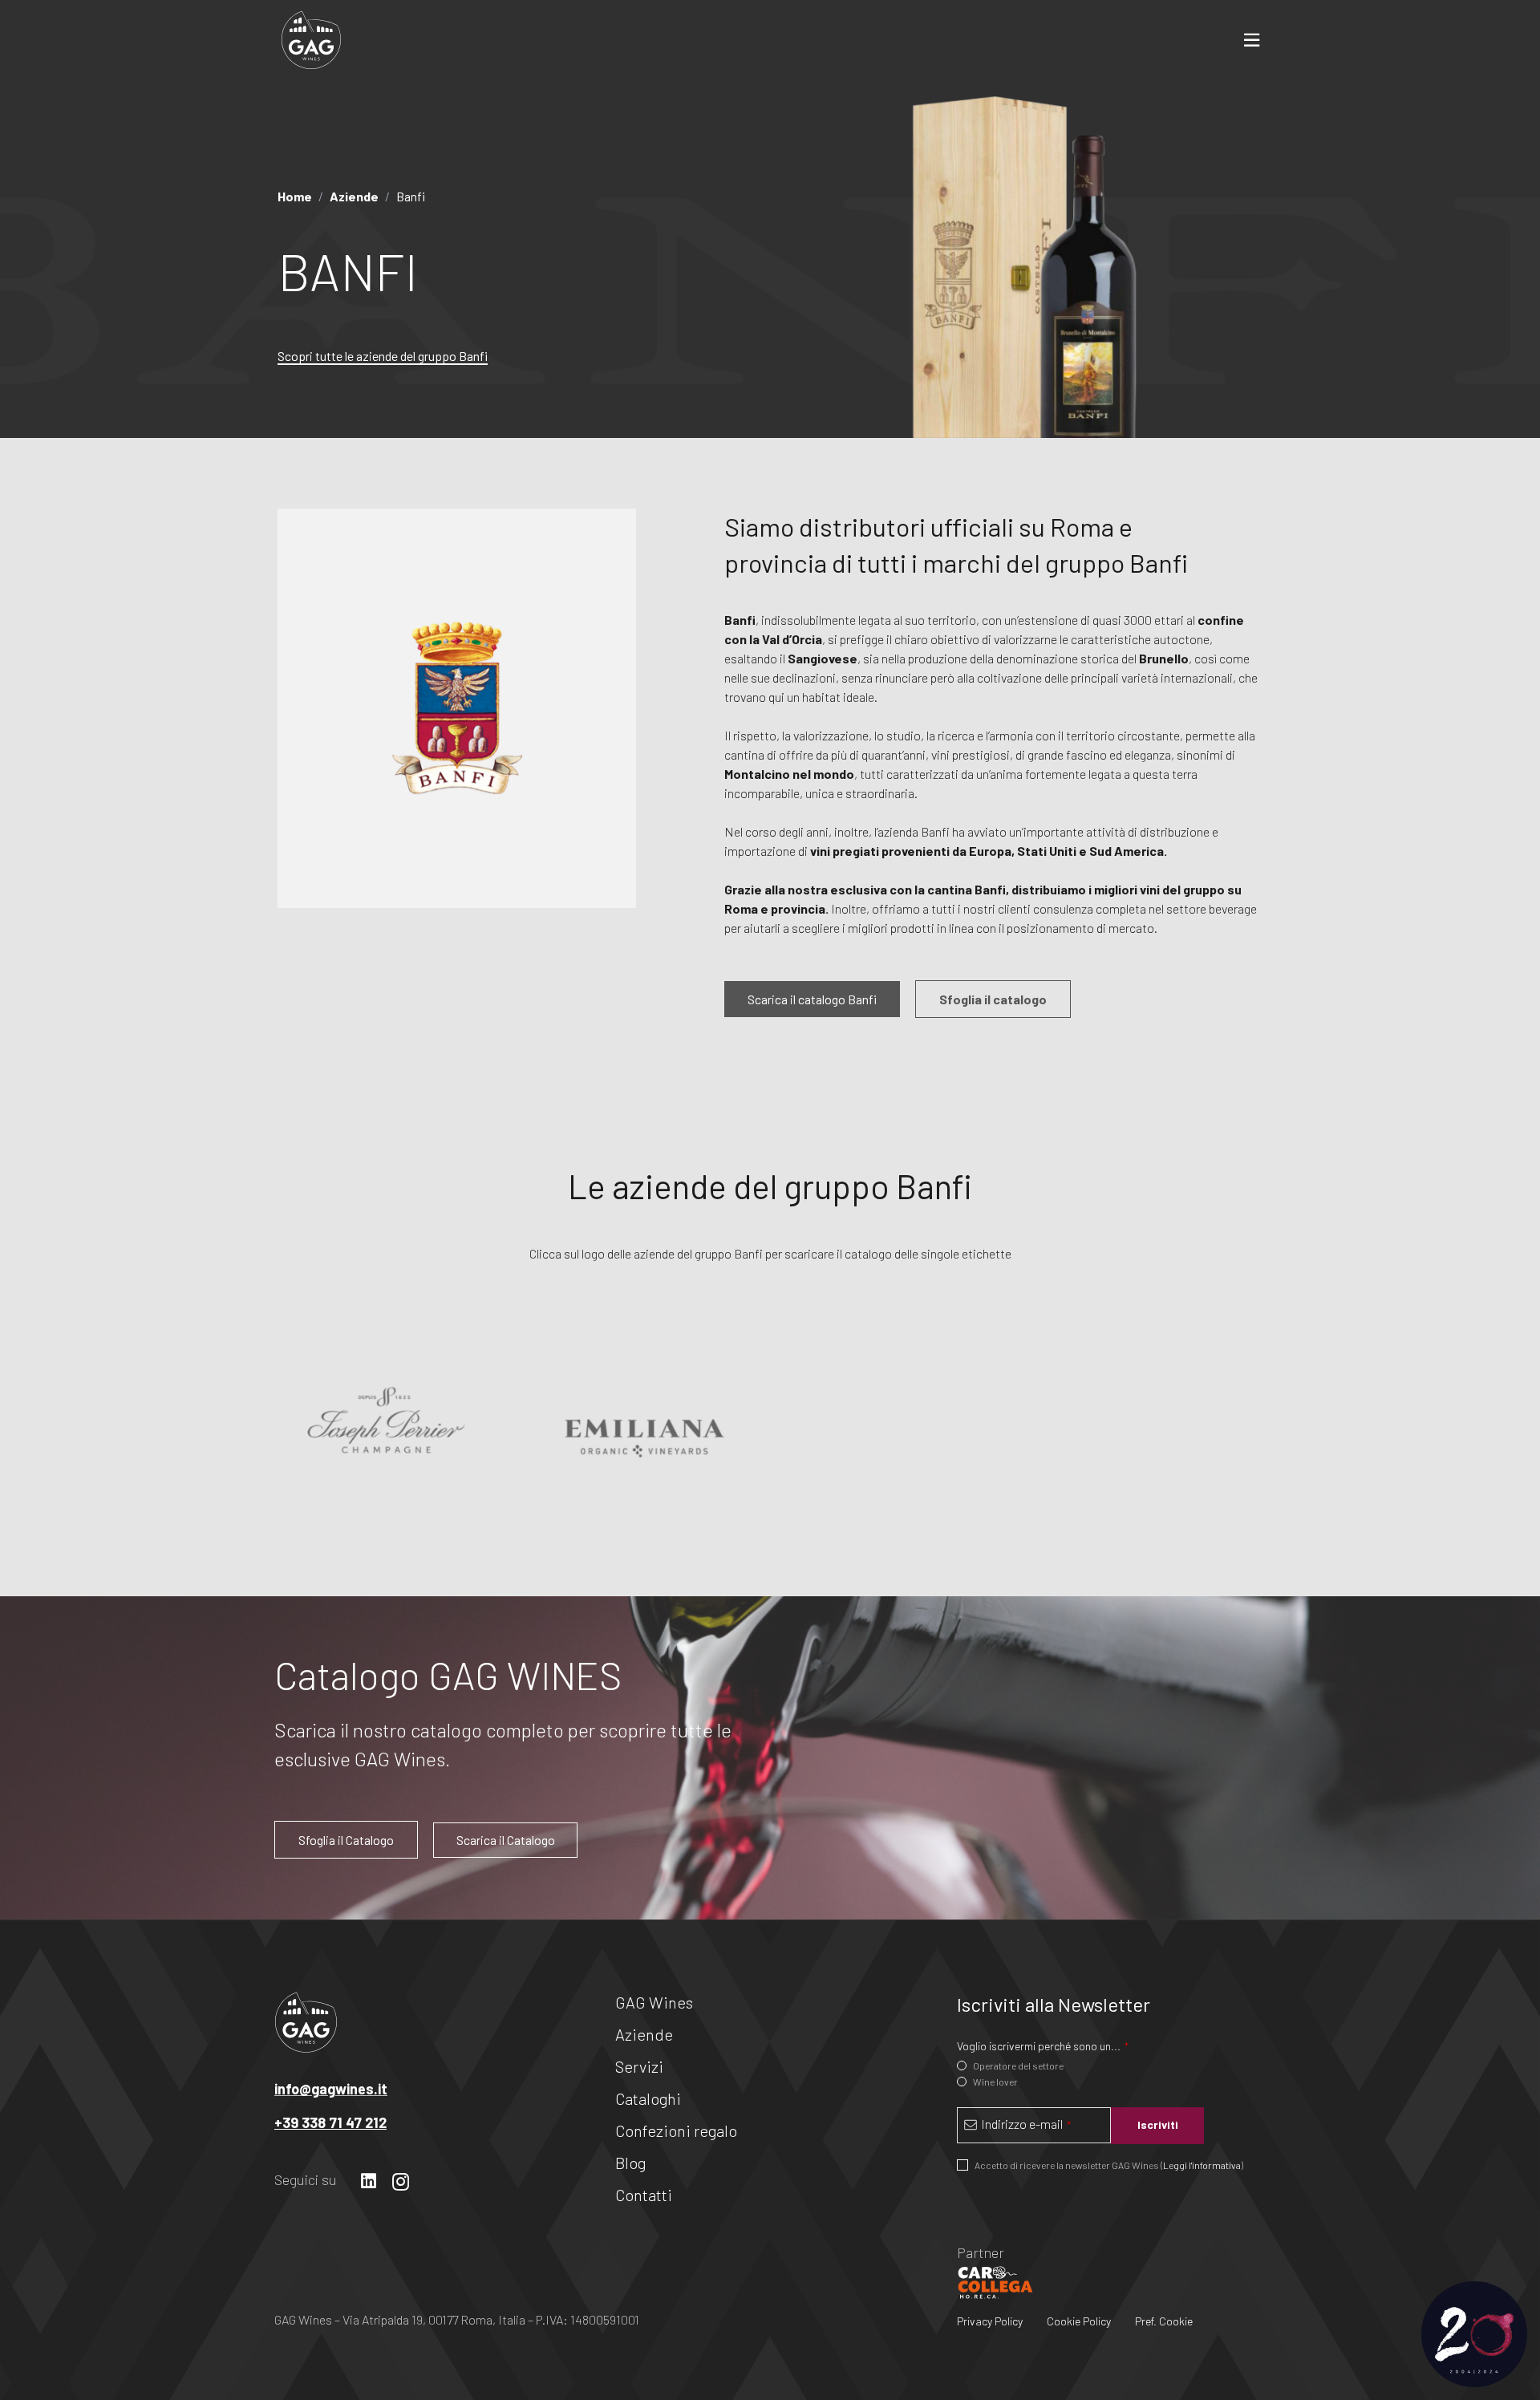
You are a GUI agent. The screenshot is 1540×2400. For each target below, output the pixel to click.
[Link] (311, 40)
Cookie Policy (1079, 2321)
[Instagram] (401, 2182)
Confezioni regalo (676, 2130)
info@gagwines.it (331, 2089)
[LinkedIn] (369, 2181)
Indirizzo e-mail (1026, 2123)
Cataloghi (648, 2098)
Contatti (644, 2195)
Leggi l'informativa (1202, 2164)
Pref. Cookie (1164, 2321)
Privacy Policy (990, 2321)
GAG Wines (654, 2002)
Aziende (644, 2034)
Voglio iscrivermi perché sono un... (1043, 2045)
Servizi (639, 2066)
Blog (630, 2163)
